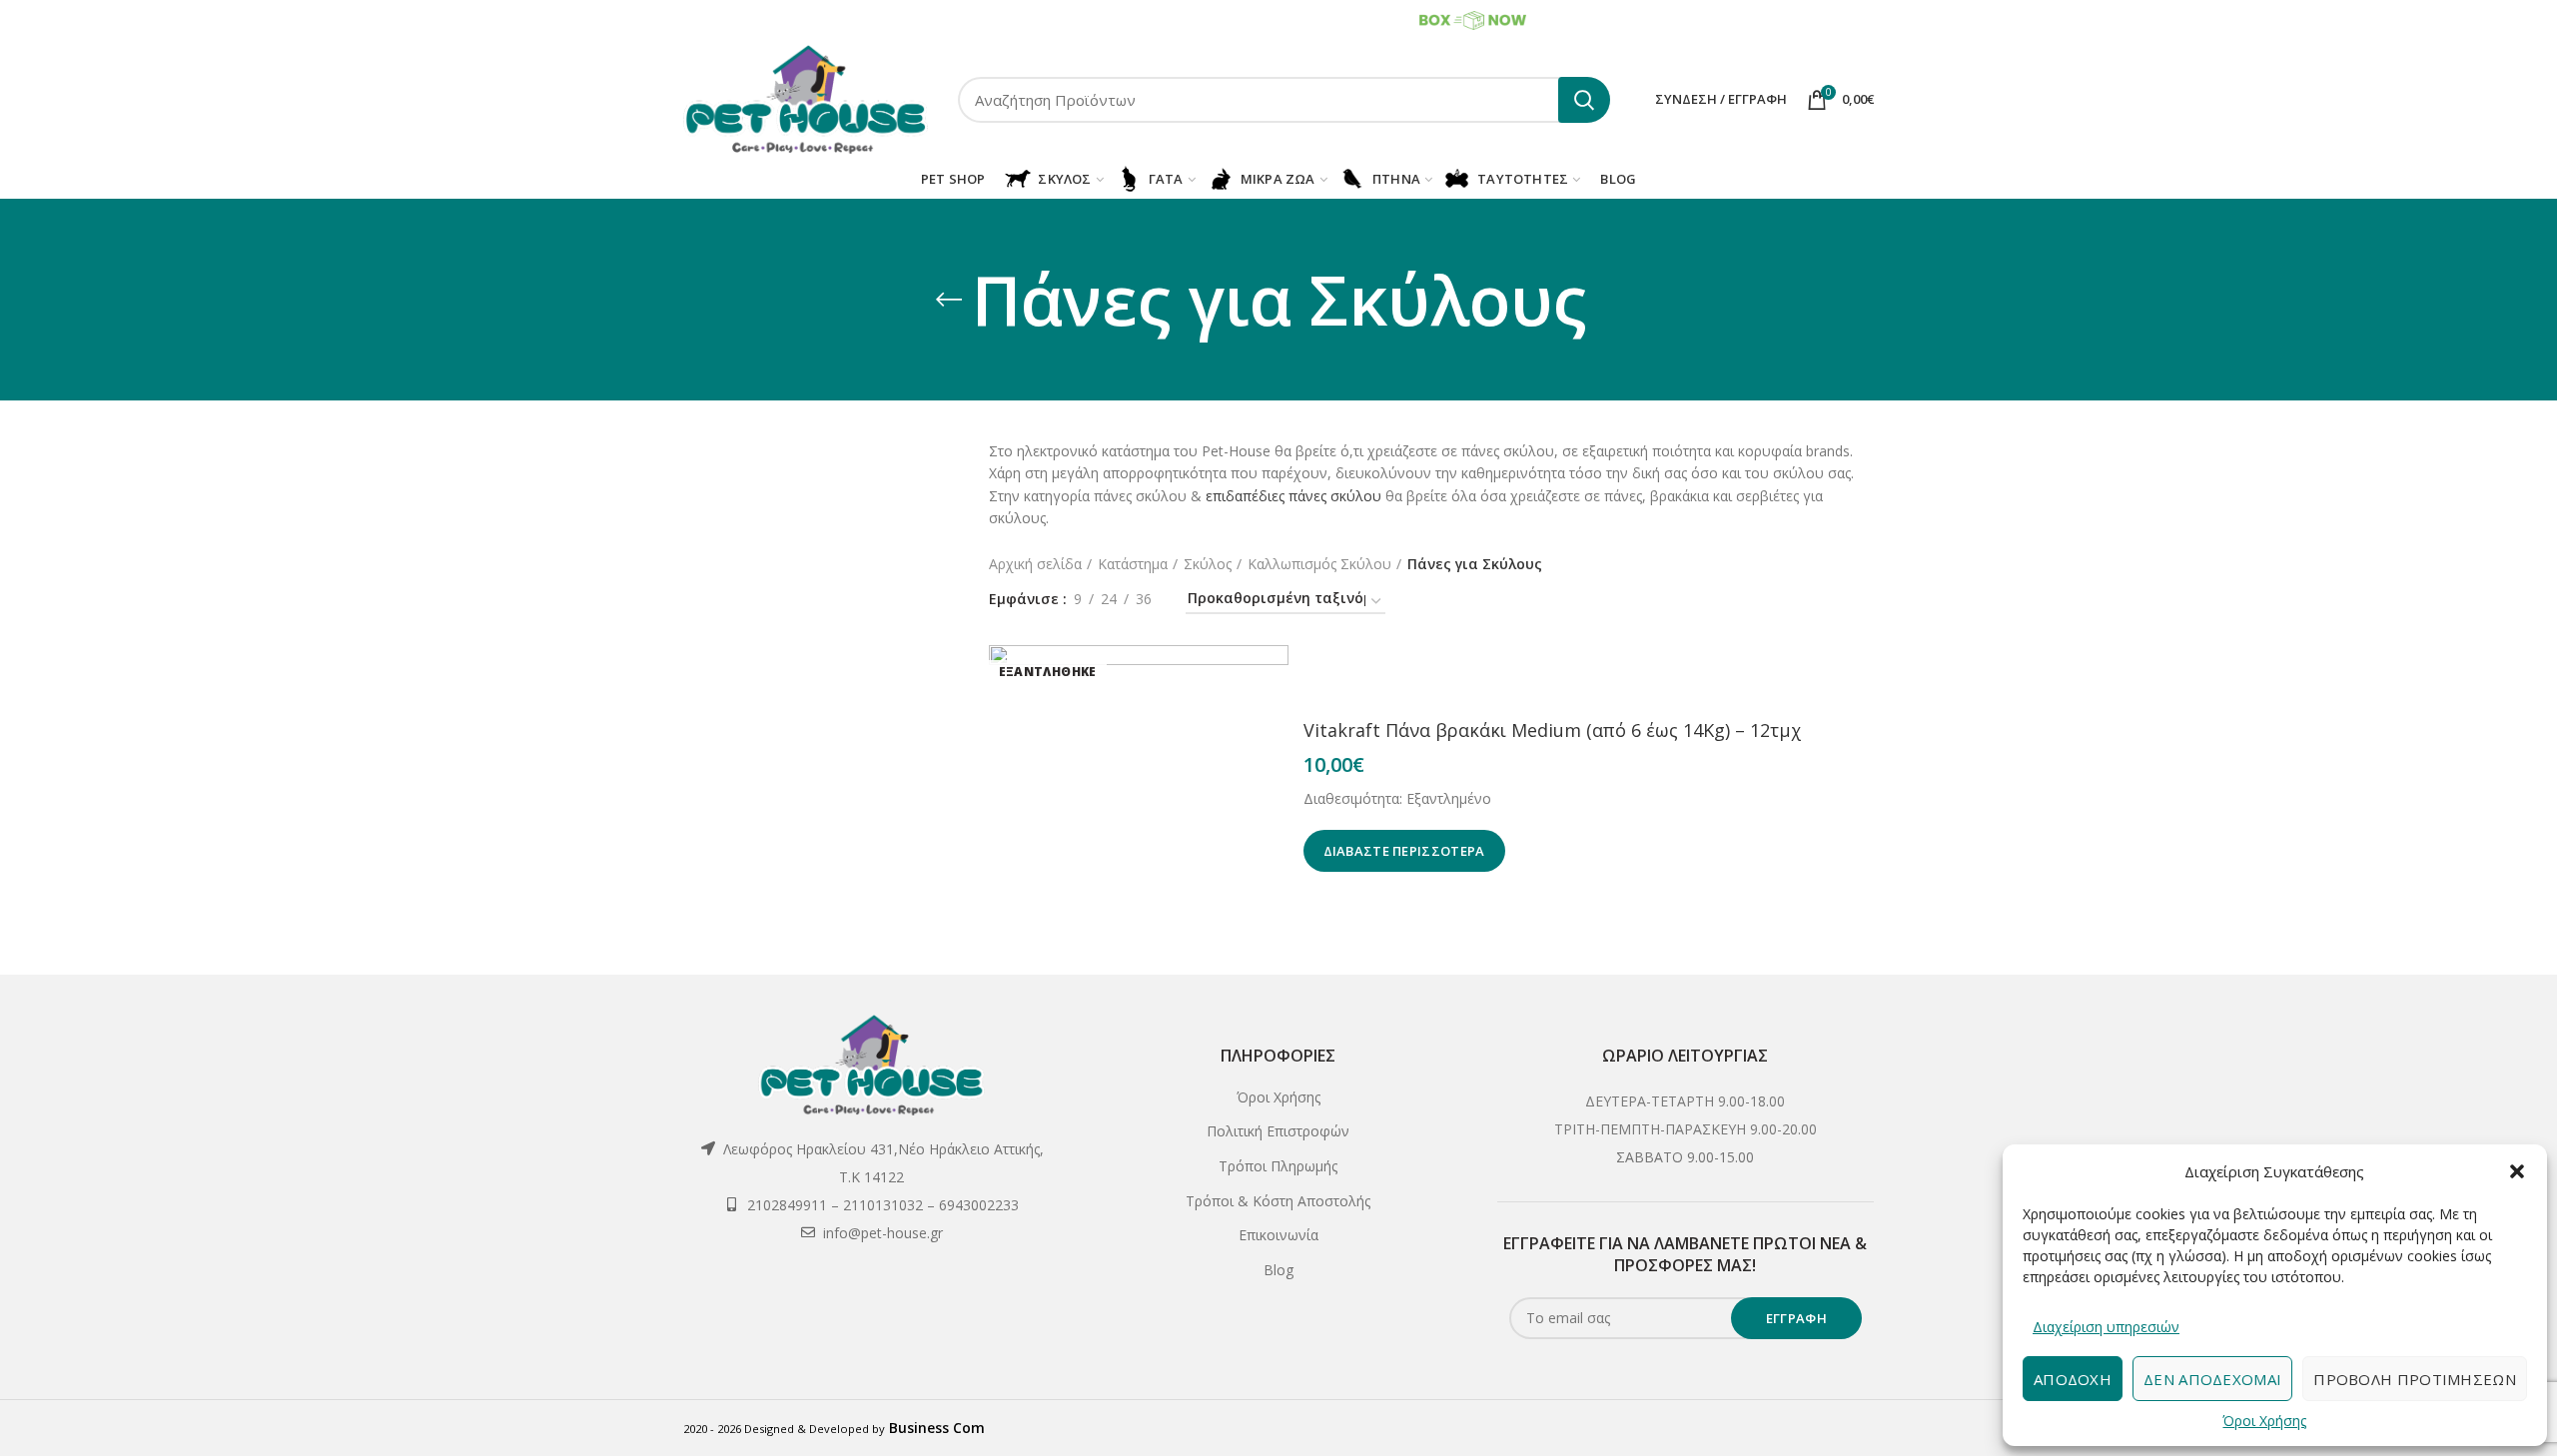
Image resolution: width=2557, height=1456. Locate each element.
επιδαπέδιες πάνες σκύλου (1293, 496)
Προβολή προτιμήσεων (2415, 1379)
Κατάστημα (1133, 564)
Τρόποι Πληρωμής (1278, 1166)
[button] (2517, 1171)
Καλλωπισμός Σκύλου (1319, 564)
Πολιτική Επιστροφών (1278, 1131)
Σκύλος (1208, 564)
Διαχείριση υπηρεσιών (2106, 1327)
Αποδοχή (2073, 1379)
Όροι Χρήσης (2264, 1421)
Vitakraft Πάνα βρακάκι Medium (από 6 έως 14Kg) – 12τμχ (1553, 730)
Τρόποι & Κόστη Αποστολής (1278, 1201)
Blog (1278, 1270)
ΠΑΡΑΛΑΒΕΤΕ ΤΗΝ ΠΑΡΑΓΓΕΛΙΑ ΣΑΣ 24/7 (1293, 18)
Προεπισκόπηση (1274, 678)
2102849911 (758, 19)
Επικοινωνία (1278, 1235)
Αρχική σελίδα (1035, 564)
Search (1584, 100)
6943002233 (921, 19)
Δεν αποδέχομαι (2212, 1379)
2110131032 (842, 19)
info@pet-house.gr (883, 1233)
